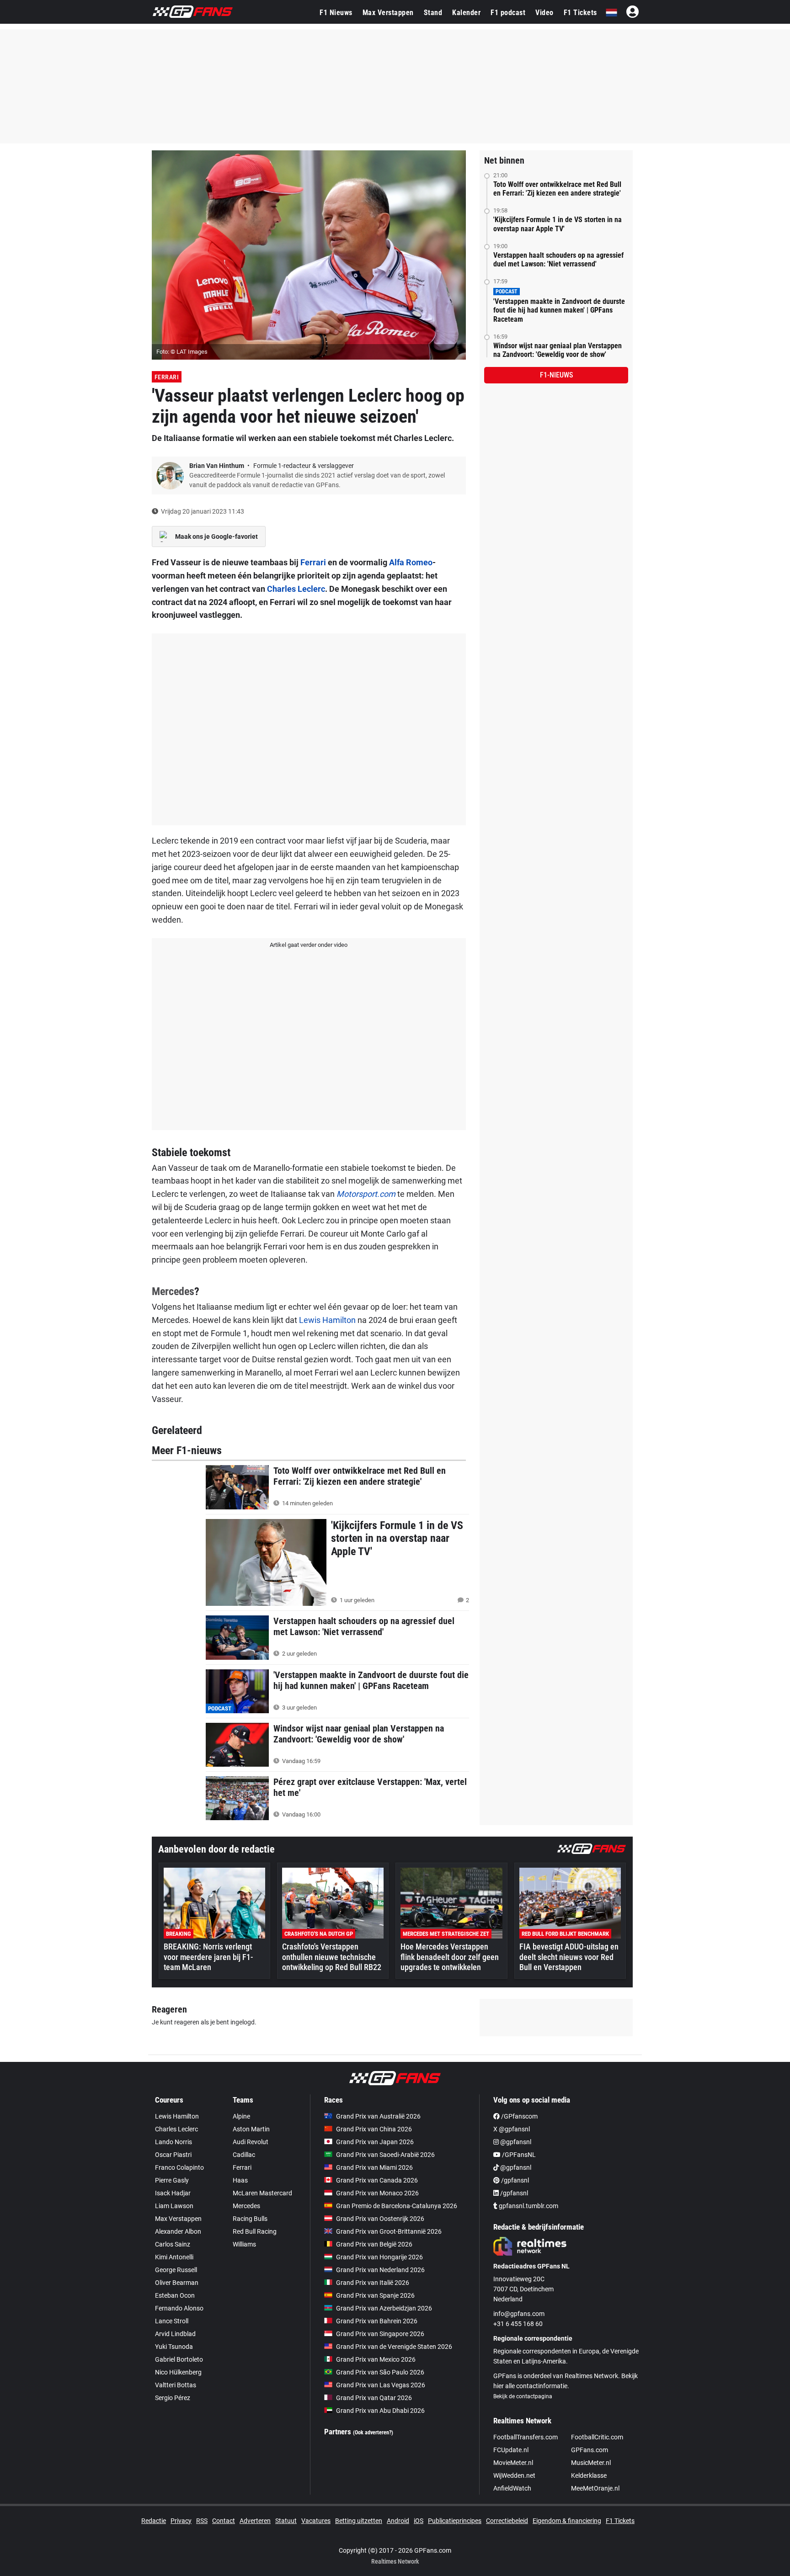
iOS (419, 2521)
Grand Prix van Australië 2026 (378, 2116)
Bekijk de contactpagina (523, 2396)
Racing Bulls (250, 2219)
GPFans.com (590, 2450)
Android (398, 2521)
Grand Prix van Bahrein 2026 (377, 2321)
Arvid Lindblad (175, 2334)
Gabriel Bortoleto (179, 2359)
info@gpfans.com (519, 2314)
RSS (202, 2521)
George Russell (176, 2270)
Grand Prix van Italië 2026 (373, 2283)
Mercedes (173, 1291)
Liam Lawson (174, 2206)
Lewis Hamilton (327, 1320)
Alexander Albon (178, 2231)
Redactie (154, 2521)
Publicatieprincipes (455, 2521)
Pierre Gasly (172, 2180)
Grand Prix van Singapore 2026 (380, 2334)
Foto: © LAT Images (182, 352)
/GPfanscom (519, 2116)
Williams (244, 2244)
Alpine (241, 2116)
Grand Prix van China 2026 (374, 2129)
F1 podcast (508, 13)
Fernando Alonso (179, 2308)
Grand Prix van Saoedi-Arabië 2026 (385, 2155)
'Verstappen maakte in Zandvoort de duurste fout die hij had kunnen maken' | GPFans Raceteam (559, 310)
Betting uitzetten (359, 2521)
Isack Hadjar (173, 2193)
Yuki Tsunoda (174, 2347)
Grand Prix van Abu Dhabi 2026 (380, 2411)
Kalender (466, 13)
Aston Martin (251, 2129)
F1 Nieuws (336, 13)
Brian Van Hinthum (217, 466)
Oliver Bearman (177, 2283)
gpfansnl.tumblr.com (528, 2206)
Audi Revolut (251, 2142)
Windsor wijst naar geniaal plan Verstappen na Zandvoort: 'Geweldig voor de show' (558, 350)
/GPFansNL (518, 2155)
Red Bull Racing (255, 2231)
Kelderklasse (589, 2475)
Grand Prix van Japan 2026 (375, 2142)
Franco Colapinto (179, 2167)
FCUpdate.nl (511, 2450)
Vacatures (316, 2521)
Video (544, 13)
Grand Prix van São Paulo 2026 (380, 2372)
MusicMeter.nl (591, 2463)
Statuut (286, 2521)
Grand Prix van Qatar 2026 (374, 2398)
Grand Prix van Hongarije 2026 (379, 2257)
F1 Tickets (580, 13)
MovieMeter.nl (513, 2463)
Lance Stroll (172, 2321)
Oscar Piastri (173, 2155)
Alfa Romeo (411, 562)
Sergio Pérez (173, 2398)
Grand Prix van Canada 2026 (377, 2180)
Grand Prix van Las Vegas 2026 (381, 2385)
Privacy (181, 2521)
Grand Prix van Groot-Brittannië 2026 (389, 2231)
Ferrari (167, 377)
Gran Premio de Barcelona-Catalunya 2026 (397, 2206)
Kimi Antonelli (174, 2257)
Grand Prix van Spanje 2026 (375, 2295)
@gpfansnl (515, 2142)
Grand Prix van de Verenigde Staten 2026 (394, 2347)
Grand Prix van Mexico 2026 (376, 2359)
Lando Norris (173, 2142)
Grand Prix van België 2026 (374, 2244)
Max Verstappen (388, 13)
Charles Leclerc (296, 589)
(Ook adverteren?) (373, 2433)
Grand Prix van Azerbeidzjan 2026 (384, 2308)
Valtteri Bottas (176, 2385)
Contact (224, 2521)
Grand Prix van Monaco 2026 (377, 2193)
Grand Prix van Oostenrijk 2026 (380, 2219)
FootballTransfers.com (526, 2437)
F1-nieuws (556, 375)
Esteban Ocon (175, 2295)
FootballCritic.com (597, 2437)
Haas (240, 2180)
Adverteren (255, 2521)
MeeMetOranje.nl (595, 2488)
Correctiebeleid (507, 2521)
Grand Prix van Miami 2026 (374, 2167)
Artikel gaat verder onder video (309, 945)
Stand (433, 13)
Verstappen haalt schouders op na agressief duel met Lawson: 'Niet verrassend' (558, 260)
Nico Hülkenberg (178, 2372)
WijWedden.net (514, 2475)
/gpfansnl (514, 2180)
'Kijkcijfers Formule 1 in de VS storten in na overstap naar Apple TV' (558, 224)
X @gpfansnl (512, 2129)
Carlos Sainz (173, 2244)
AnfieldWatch (512, 2488)
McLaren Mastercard (262, 2193)
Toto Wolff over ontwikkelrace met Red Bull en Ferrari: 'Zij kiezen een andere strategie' (557, 189)
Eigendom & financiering (567, 2521)
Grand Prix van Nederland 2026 (380, 2270)
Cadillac (244, 2155)
